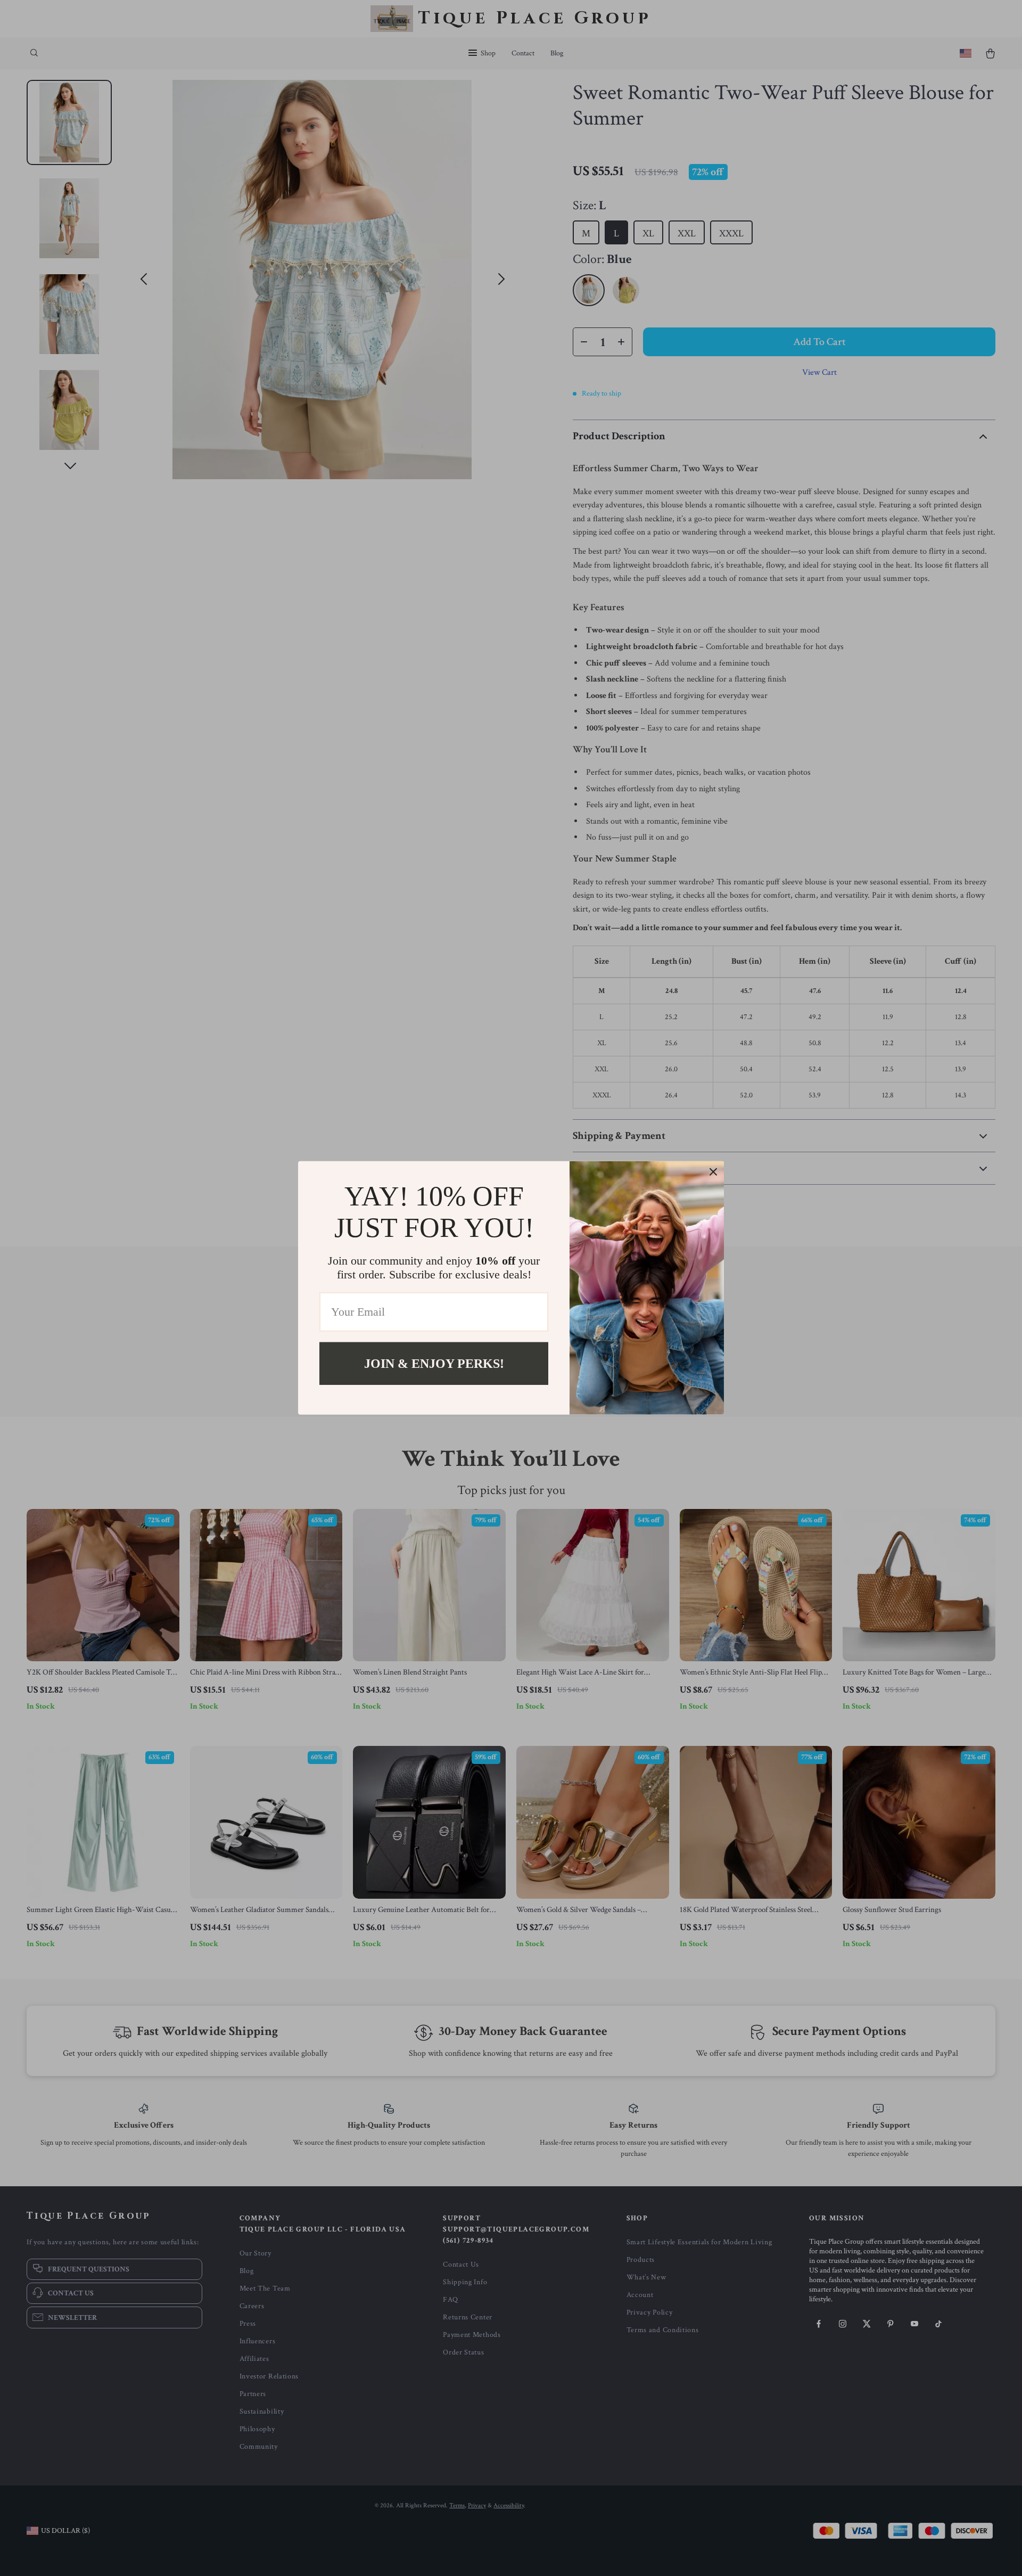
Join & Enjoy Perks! (434, 1364)
